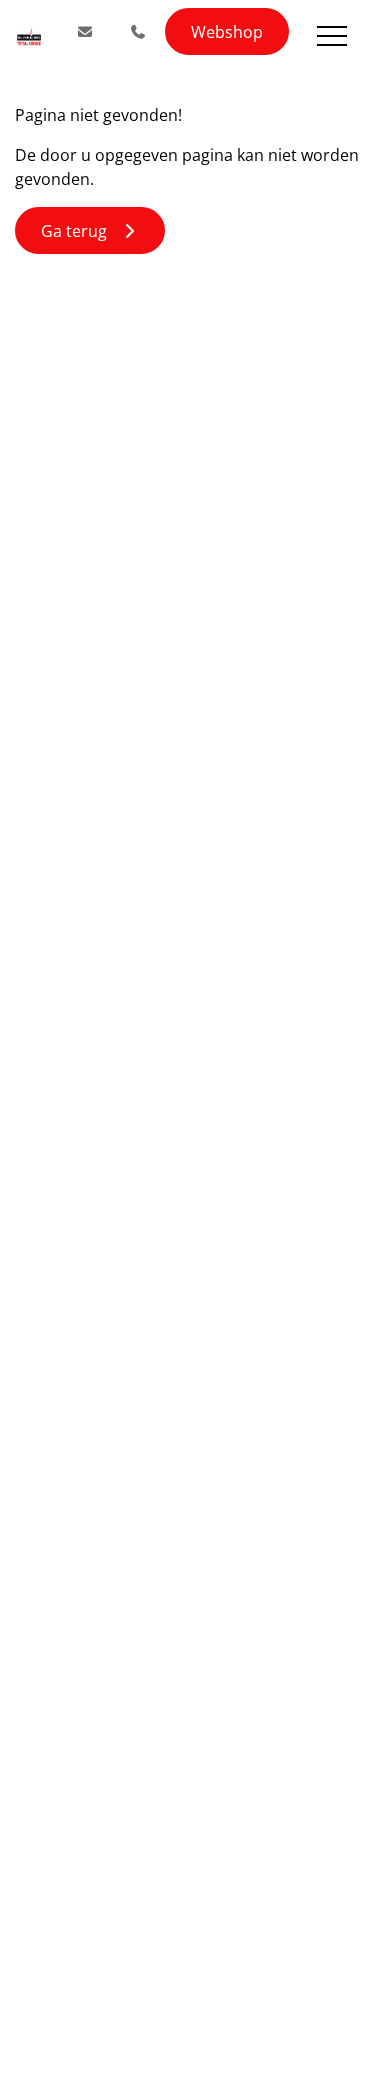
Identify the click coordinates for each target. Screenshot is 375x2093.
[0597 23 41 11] (139, 31)
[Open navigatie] (332, 36)
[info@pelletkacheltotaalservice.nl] (85, 31)
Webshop (227, 32)
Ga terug (80, 231)
